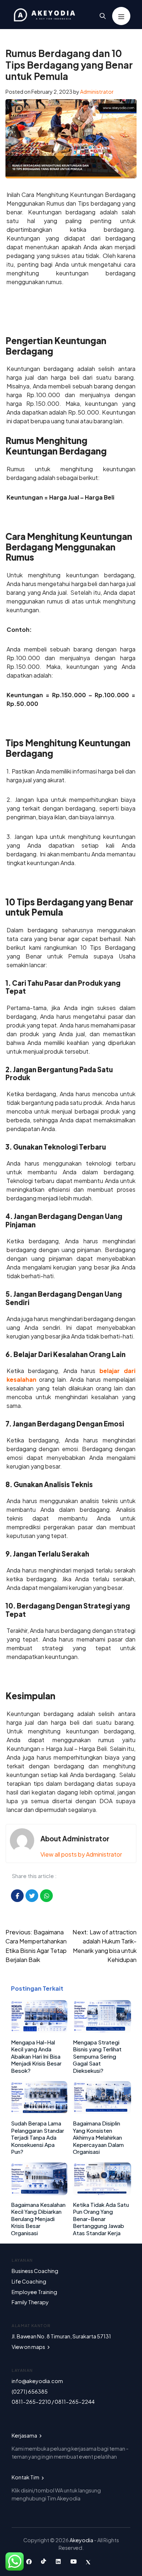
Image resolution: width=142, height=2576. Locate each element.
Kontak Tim (26, 2477)
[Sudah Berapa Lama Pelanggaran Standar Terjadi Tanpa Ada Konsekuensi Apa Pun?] (39, 2111)
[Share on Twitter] (32, 1896)
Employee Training (34, 2292)
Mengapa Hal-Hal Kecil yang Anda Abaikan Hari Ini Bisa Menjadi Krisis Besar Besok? (36, 2056)
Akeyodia (82, 2540)
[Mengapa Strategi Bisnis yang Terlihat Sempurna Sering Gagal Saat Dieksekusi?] (102, 2030)
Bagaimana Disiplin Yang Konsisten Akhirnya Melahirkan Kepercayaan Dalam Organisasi (98, 2137)
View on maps (29, 2347)
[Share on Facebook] (17, 1896)
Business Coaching (35, 2271)
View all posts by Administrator (81, 1854)
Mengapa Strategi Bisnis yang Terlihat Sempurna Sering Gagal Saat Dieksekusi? (97, 2056)
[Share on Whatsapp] (46, 1896)
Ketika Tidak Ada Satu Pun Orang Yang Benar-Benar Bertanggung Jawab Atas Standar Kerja (101, 2219)
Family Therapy (30, 2302)
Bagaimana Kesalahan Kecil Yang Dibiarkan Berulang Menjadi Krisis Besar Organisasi (38, 2219)
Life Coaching (29, 2281)
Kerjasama (25, 2435)
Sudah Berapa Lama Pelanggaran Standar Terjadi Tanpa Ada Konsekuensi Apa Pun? (38, 2137)
